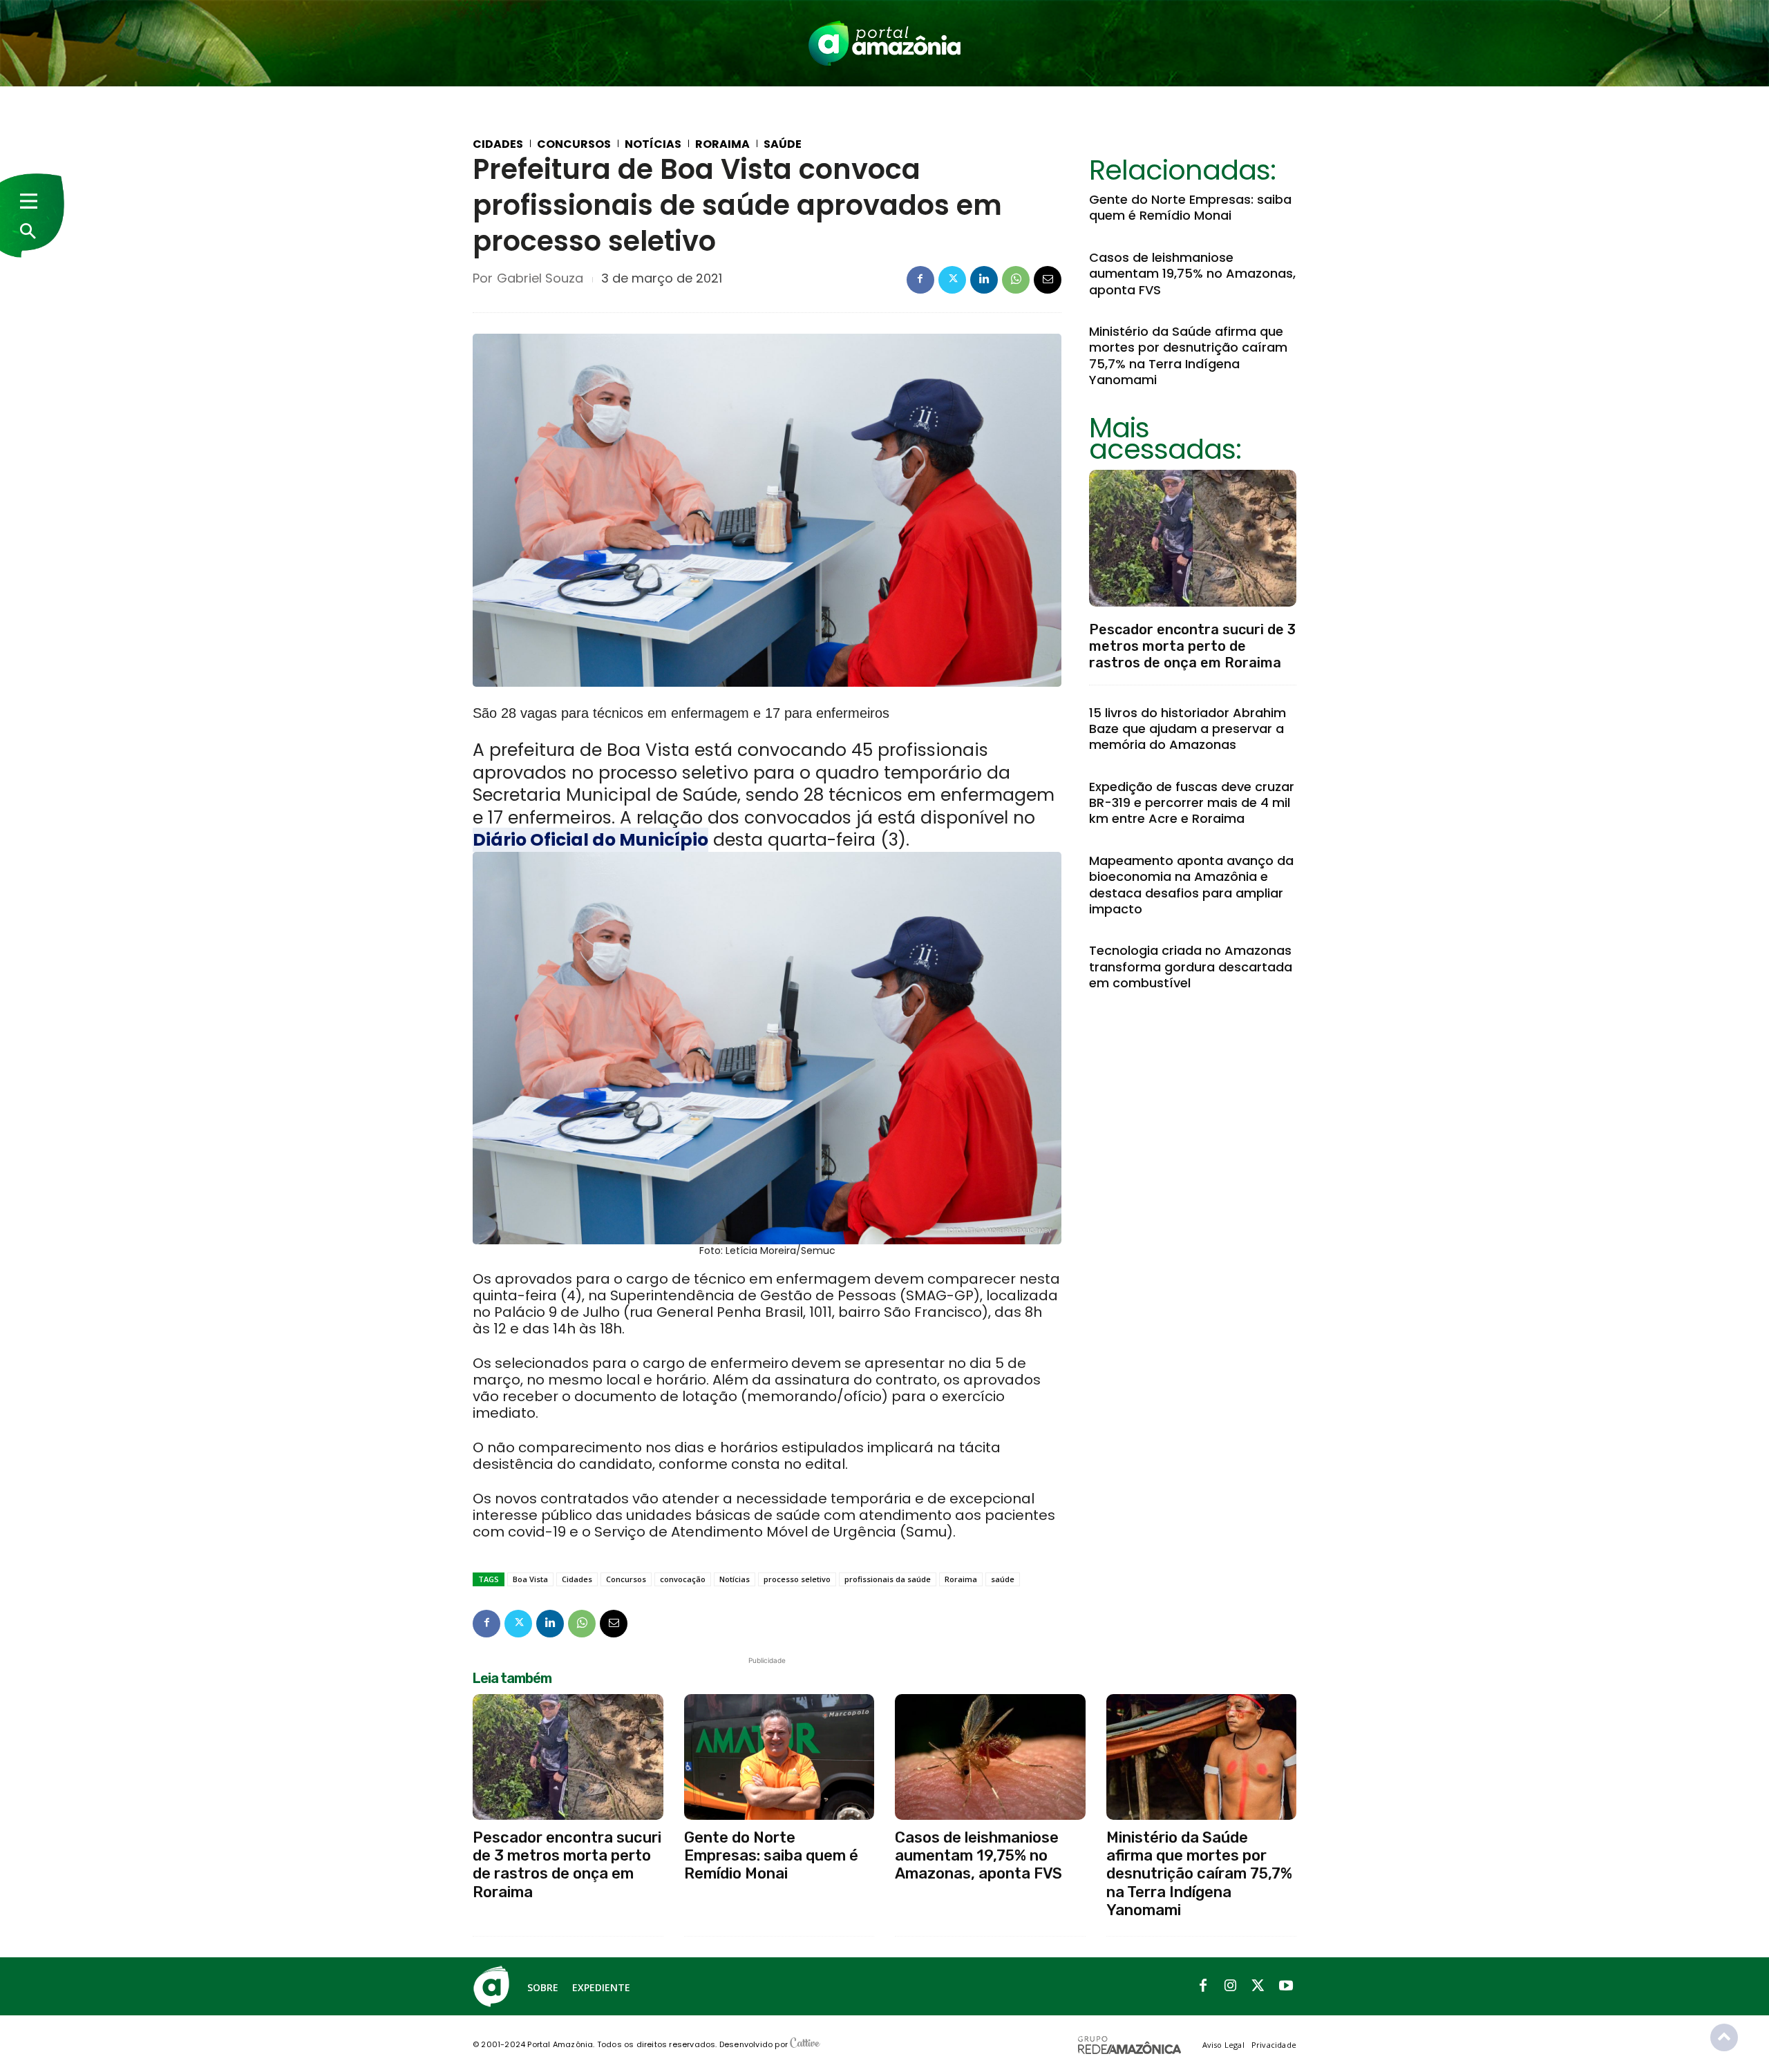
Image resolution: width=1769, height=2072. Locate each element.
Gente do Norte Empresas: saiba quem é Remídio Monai (1190, 207)
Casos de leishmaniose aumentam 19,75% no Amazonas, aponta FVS (1192, 274)
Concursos (574, 144)
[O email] (1048, 280)
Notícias (653, 144)
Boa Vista (530, 1579)
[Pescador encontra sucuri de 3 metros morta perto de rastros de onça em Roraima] (1193, 538)
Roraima (722, 144)
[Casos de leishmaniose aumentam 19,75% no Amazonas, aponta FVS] (990, 1757)
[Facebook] (920, 280)
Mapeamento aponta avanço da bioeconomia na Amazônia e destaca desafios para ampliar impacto (1191, 885)
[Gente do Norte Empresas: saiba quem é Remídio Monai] (779, 1757)
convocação (683, 1579)
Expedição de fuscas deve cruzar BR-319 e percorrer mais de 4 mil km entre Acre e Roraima (1192, 803)
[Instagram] (1231, 1986)
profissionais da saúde (888, 1579)
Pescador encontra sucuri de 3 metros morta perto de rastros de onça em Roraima (1192, 646)
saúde (1003, 1579)
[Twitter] (952, 280)
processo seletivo (797, 1579)
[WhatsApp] (1016, 280)
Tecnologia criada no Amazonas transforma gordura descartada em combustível (1191, 967)
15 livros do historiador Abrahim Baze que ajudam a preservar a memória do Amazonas (1188, 729)
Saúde (783, 144)
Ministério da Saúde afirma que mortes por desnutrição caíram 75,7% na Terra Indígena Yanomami (1188, 355)
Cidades (498, 144)
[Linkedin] (984, 280)
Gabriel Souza (540, 278)
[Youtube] (1286, 1986)
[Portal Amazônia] (884, 43)
